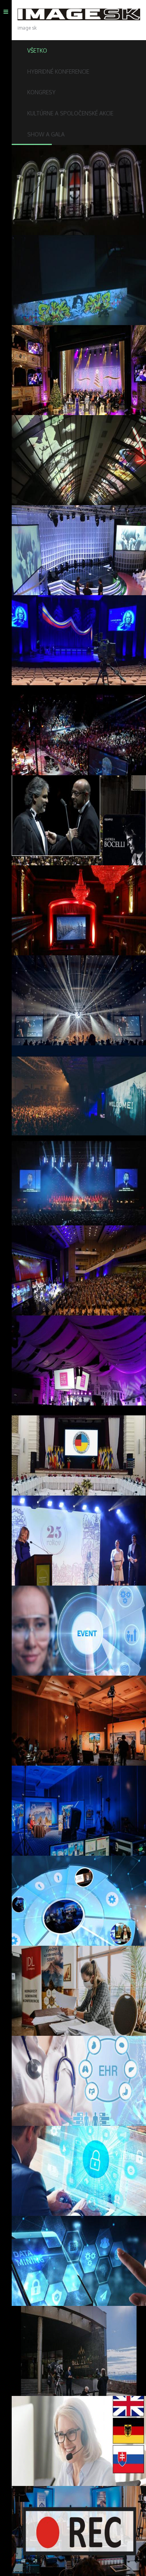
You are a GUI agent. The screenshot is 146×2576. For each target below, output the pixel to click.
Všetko (37, 50)
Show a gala (46, 134)
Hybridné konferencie (58, 72)
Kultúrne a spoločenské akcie (70, 113)
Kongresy (41, 92)
